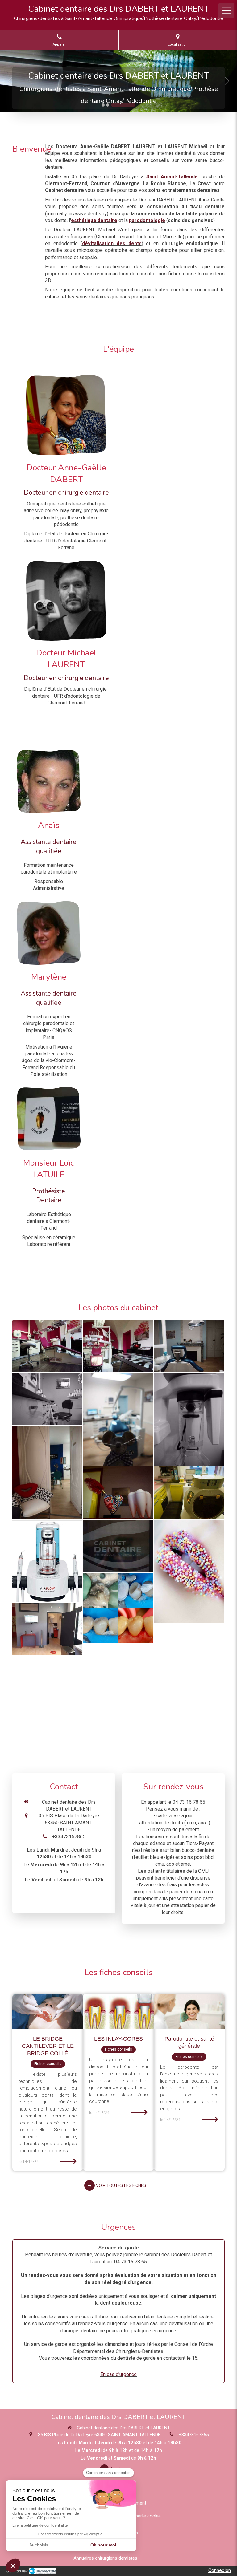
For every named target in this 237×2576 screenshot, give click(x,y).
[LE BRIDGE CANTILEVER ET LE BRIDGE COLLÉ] (48, 2012)
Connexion (220, 2570)
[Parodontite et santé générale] (189, 2012)
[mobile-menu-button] (226, 11)
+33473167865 (69, 1837)
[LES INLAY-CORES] (118, 2012)
